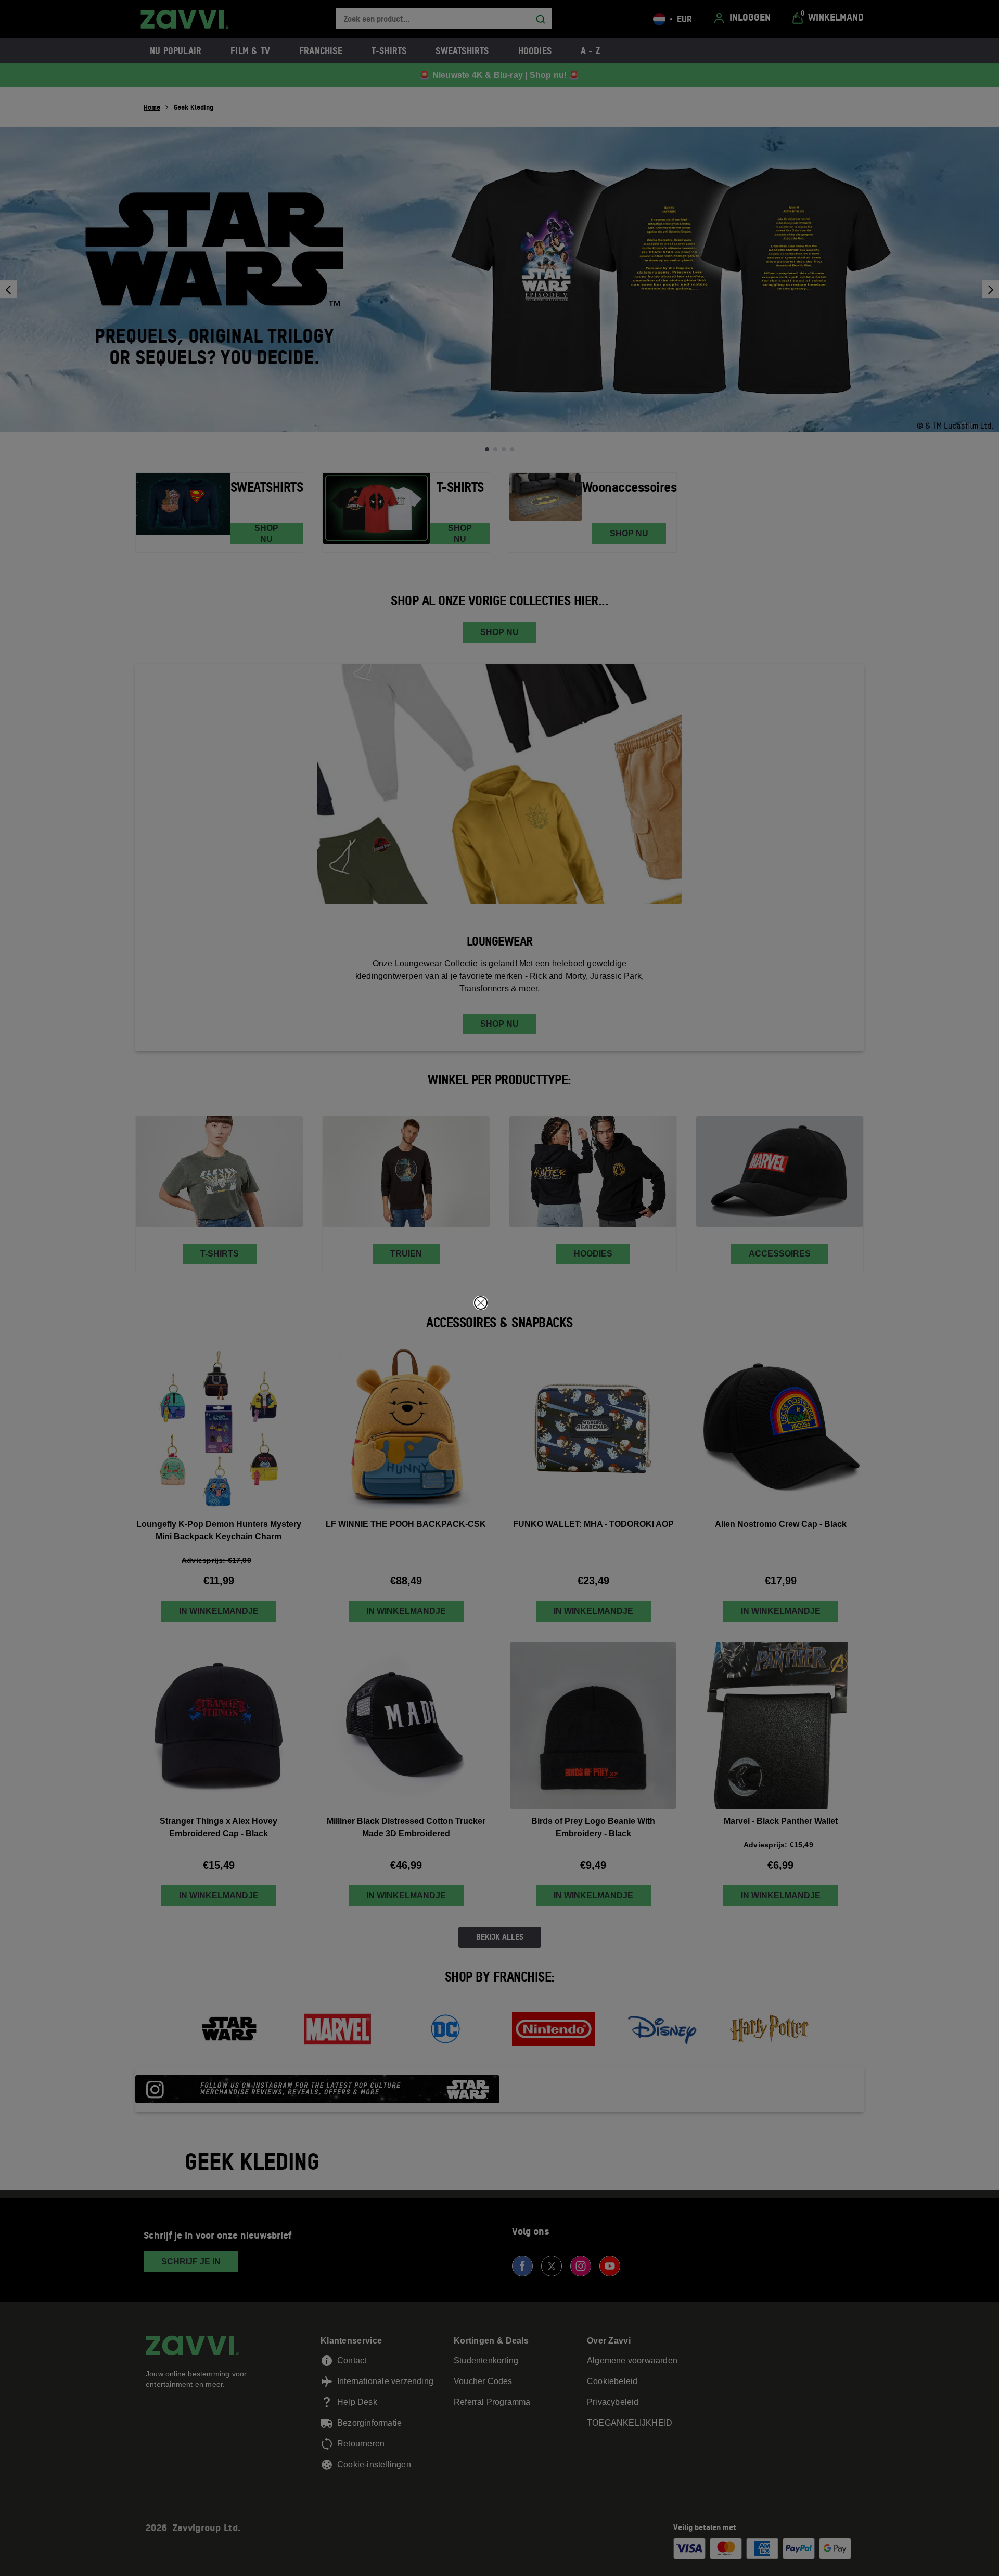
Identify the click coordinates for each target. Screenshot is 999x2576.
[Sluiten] (481, 1303)
